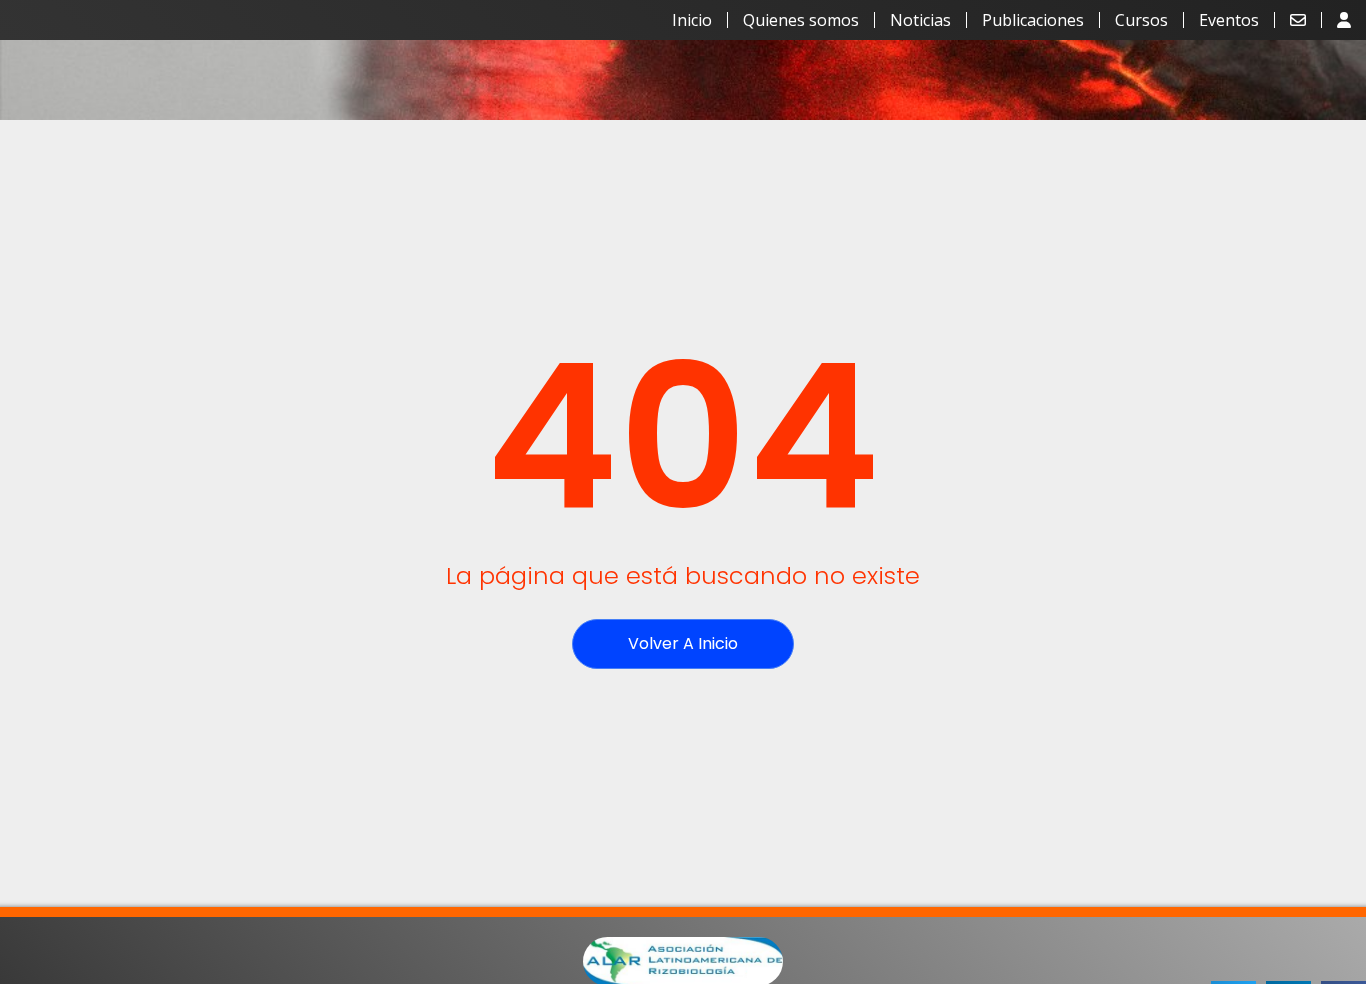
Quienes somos (801, 20)
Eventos (1229, 20)
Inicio (692, 20)
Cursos (1141, 20)
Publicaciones (1033, 20)
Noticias (920, 20)
